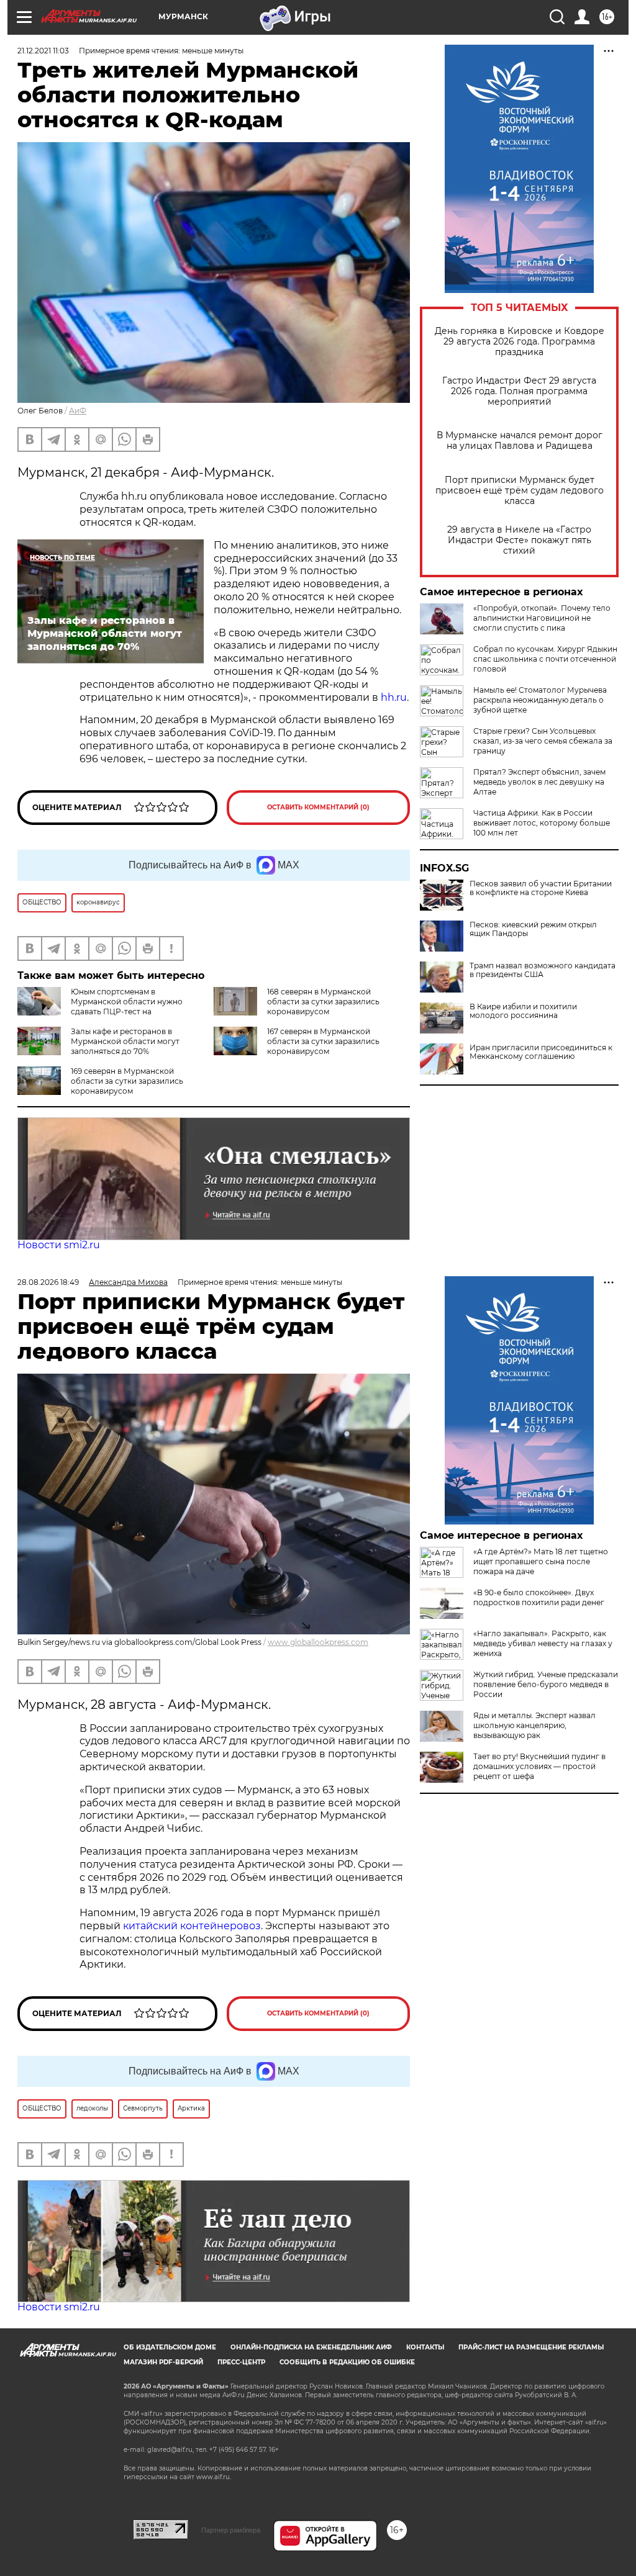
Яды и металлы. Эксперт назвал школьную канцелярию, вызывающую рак (534, 1725)
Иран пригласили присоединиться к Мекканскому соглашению (541, 1052)
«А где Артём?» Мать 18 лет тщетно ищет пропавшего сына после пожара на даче (541, 1561)
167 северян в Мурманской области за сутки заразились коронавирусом (323, 1041)
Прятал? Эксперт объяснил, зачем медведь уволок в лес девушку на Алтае (539, 782)
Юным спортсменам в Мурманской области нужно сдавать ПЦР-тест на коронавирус (100, 1007)
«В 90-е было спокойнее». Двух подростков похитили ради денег (539, 1597)
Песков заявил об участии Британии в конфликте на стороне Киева (541, 888)
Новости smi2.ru (59, 1245)
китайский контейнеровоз (192, 1926)
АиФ (78, 411)
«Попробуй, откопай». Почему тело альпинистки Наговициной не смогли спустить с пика (542, 618)
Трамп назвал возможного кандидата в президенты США (543, 970)
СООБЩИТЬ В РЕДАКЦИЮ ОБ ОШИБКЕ (347, 2362)
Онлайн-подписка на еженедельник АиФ (311, 2347)
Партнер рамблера (231, 2530)
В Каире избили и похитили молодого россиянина (523, 1011)
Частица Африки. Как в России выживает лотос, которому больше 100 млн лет (542, 823)
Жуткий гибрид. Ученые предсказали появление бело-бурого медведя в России (546, 1684)
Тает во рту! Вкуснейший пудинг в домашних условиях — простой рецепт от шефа (539, 1766)
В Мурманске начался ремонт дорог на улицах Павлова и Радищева (520, 441)
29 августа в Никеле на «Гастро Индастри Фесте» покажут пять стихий (519, 540)
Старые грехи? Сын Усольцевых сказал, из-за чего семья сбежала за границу (543, 741)
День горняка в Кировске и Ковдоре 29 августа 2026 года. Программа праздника (520, 342)
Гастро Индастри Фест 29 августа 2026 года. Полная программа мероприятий (519, 391)
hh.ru (394, 697)
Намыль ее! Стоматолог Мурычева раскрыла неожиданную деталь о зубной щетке (540, 700)
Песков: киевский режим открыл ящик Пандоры (533, 929)
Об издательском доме (170, 2347)
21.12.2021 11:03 (43, 51)
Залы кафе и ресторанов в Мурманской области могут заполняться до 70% (125, 1041)
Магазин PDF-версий (163, 2362)
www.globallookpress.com (318, 1642)
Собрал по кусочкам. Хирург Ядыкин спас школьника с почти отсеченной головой (545, 659)
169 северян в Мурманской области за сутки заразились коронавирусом (127, 1081)
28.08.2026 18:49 (48, 1282)
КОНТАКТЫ (425, 2347)
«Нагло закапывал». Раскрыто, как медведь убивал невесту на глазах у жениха (543, 1643)
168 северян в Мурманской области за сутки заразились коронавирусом (323, 1002)
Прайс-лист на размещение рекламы (531, 2347)
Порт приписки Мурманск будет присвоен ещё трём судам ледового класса (520, 491)
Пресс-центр (241, 2362)
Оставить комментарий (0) (318, 807)
